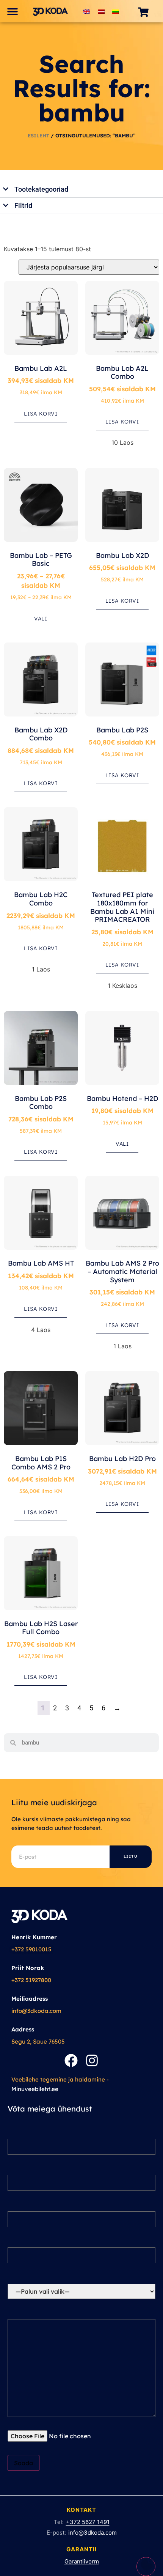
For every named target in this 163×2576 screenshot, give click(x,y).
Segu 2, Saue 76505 (38, 2041)
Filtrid (23, 205)
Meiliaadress (30, 1999)
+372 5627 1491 (88, 2522)
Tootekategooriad (41, 189)
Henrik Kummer (34, 1937)
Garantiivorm (82, 2561)
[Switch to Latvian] (101, 11)
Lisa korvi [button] (41, 414)
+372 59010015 (31, 1949)
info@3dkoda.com (36, 2011)
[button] (12, 11)
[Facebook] (71, 2060)
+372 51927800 (31, 1980)
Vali (41, 619)
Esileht (38, 135)
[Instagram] (92, 2060)
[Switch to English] (87, 11)
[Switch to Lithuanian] (116, 11)
